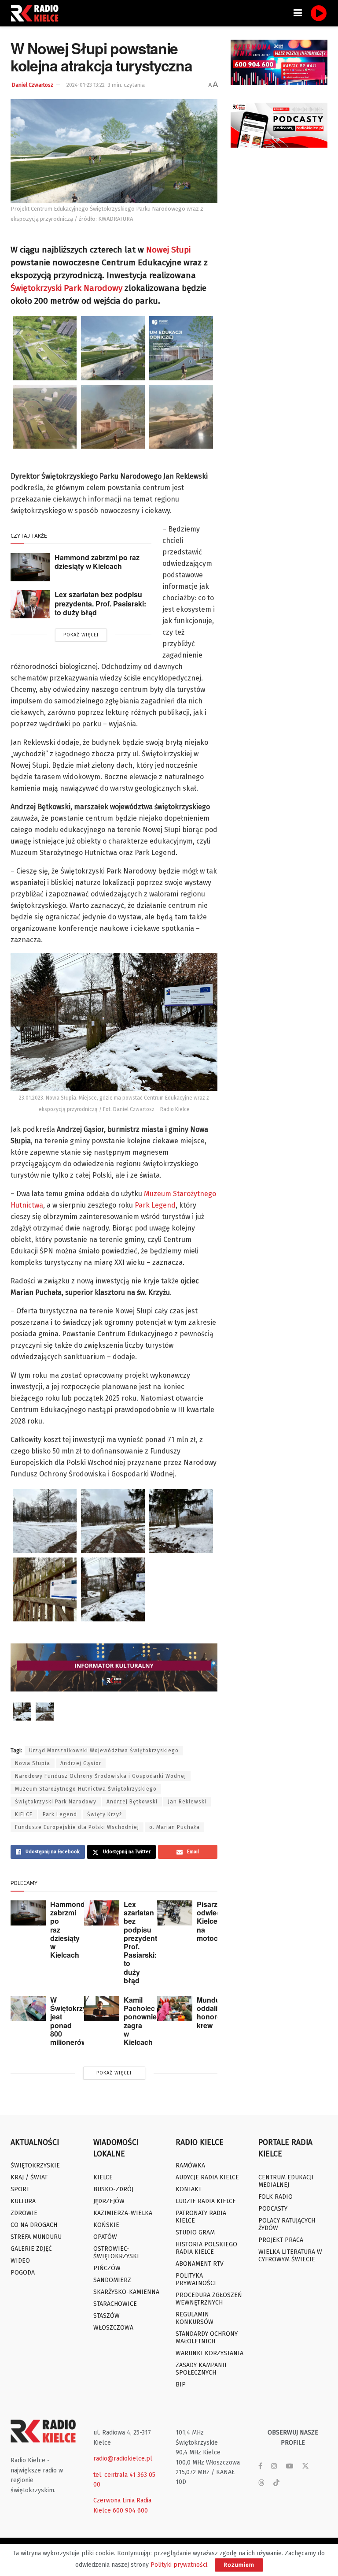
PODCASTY (273, 2209)
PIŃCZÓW (107, 2268)
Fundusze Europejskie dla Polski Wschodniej (77, 1827)
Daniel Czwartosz (33, 85)
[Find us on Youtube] (290, 2466)
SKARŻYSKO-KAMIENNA (126, 2292)
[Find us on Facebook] (260, 2466)
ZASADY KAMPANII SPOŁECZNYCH (201, 2369)
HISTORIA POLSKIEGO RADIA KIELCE (206, 2248)
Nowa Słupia (33, 1763)
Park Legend (155, 1205)
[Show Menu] (298, 13)
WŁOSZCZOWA (113, 2328)
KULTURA (23, 2201)
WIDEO (20, 2261)
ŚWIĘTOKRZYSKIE (35, 2165)
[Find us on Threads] (261, 2483)
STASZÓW (107, 2316)
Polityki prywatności (179, 2565)
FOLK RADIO (276, 2197)
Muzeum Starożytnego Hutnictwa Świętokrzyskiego (86, 1789)
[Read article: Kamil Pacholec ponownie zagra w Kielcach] (102, 2009)
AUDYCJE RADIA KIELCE (207, 2177)
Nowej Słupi (168, 250)
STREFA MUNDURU (36, 2237)
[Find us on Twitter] (305, 2466)
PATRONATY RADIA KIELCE (201, 2217)
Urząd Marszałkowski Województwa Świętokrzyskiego (104, 1751)
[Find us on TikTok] (276, 2483)
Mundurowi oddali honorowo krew (215, 2013)
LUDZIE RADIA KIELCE (206, 2201)
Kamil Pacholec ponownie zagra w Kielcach (140, 2021)
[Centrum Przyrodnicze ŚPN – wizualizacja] (45, 417)
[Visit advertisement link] (279, 62)
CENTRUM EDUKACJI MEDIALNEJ (286, 2181)
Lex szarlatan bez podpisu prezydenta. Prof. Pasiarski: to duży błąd (100, 603)
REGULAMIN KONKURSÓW (195, 2318)
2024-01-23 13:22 (86, 85)
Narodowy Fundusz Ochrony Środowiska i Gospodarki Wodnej (101, 1776)
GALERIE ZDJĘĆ (31, 2249)
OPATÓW (105, 2237)
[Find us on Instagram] (274, 2466)
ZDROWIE (24, 2213)
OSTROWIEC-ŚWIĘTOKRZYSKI (116, 2253)
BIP (181, 2385)
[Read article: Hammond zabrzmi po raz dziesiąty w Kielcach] (30, 567)
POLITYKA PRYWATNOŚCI (196, 2279)
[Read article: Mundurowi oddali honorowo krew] (175, 2009)
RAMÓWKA (190, 2165)
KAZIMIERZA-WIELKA (123, 2213)
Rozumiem (239, 2565)
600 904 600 (130, 2511)
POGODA (23, 2273)
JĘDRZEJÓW (109, 2201)
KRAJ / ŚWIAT (29, 2177)
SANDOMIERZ (112, 2280)
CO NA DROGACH (34, 2225)
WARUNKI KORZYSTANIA (209, 2353)
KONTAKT (189, 2189)
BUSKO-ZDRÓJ (113, 2189)
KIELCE (24, 1814)
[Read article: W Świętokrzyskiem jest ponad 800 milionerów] (28, 2009)
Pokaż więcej (81, 635)
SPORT (20, 2189)
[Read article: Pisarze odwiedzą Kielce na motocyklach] (175, 1913)
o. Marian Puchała (175, 1827)
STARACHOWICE (115, 2304)
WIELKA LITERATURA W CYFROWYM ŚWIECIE (290, 2256)
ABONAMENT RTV (200, 2264)
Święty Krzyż (105, 1814)
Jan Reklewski (187, 1802)
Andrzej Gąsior (81, 1763)
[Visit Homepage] (37, 13)
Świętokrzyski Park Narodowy (66, 288)
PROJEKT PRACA (281, 2240)
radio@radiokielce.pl (123, 2459)
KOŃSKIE (106, 2225)
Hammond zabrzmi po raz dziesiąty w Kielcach (97, 562)
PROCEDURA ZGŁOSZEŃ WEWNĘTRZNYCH (209, 2299)
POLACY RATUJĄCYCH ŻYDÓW (287, 2224)
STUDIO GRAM (195, 2232)
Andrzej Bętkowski (132, 1802)
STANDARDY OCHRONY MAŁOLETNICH (207, 2338)
